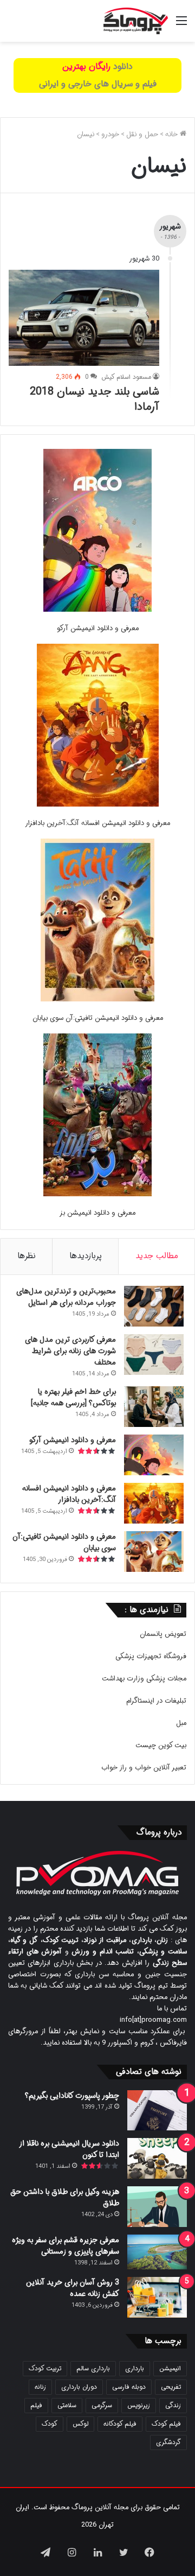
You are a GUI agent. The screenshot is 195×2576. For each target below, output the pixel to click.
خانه (173, 134)
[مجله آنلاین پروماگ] (136, 21)
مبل (181, 1723)
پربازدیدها (86, 1256)
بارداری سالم (93, 2368)
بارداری (135, 2368)
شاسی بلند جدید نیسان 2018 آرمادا (95, 399)
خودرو (110, 134)
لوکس (80, 2424)
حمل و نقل (142, 134)
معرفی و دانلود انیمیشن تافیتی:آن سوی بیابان (98, 1018)
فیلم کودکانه (120, 2424)
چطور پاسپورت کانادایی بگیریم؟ (72, 2096)
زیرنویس (139, 2405)
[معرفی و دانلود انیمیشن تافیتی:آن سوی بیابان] (97, 922)
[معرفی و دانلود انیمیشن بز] (97, 1117)
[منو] (181, 25)
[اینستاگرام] (71, 2552)
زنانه (40, 2387)
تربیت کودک (45, 2368)
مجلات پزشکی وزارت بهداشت (144, 1679)
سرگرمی (102, 2405)
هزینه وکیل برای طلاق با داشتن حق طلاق (65, 2197)
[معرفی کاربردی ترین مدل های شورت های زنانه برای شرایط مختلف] (154, 1354)
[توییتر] (123, 2552)
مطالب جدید (157, 1256)
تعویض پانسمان (163, 1634)
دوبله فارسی (129, 2387)
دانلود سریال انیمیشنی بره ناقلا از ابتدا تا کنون (69, 2149)
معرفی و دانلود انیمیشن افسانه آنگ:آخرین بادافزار (97, 823)
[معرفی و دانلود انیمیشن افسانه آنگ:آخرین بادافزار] (98, 727)
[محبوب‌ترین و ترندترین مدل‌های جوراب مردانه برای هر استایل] (154, 1306)
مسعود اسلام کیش (126, 377)
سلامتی (67, 2405)
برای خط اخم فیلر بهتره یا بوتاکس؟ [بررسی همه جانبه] (73, 1397)
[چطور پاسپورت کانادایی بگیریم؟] (157, 2110)
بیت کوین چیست (161, 1745)
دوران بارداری (79, 2387)
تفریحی (171, 2387)
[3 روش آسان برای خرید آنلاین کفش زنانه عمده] (157, 2297)
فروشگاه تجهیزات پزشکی (151, 1656)
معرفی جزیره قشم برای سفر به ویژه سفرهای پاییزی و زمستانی (66, 2246)
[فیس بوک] (149, 2552)
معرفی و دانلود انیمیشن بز (97, 1213)
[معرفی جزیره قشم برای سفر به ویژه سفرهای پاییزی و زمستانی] (157, 2252)
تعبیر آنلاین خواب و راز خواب (144, 1768)
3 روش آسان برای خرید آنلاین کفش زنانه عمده (73, 2288)
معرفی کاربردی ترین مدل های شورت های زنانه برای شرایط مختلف (70, 1351)
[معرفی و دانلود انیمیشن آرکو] (97, 532)
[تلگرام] (45, 2552)
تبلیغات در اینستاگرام (156, 1701)
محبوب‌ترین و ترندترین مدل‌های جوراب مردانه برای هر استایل (66, 1297)
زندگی (173, 2405)
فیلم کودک (166, 2424)
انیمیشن (170, 2368)
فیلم (36, 2405)
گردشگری (168, 2442)
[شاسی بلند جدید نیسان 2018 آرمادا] (84, 318)
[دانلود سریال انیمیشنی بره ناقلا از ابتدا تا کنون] (157, 2158)
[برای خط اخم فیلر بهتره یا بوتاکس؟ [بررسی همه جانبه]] (154, 1407)
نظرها (27, 1256)
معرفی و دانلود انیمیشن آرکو (98, 628)
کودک (50, 2424)
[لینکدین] (97, 2552)
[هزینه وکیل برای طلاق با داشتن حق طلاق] (157, 2207)
